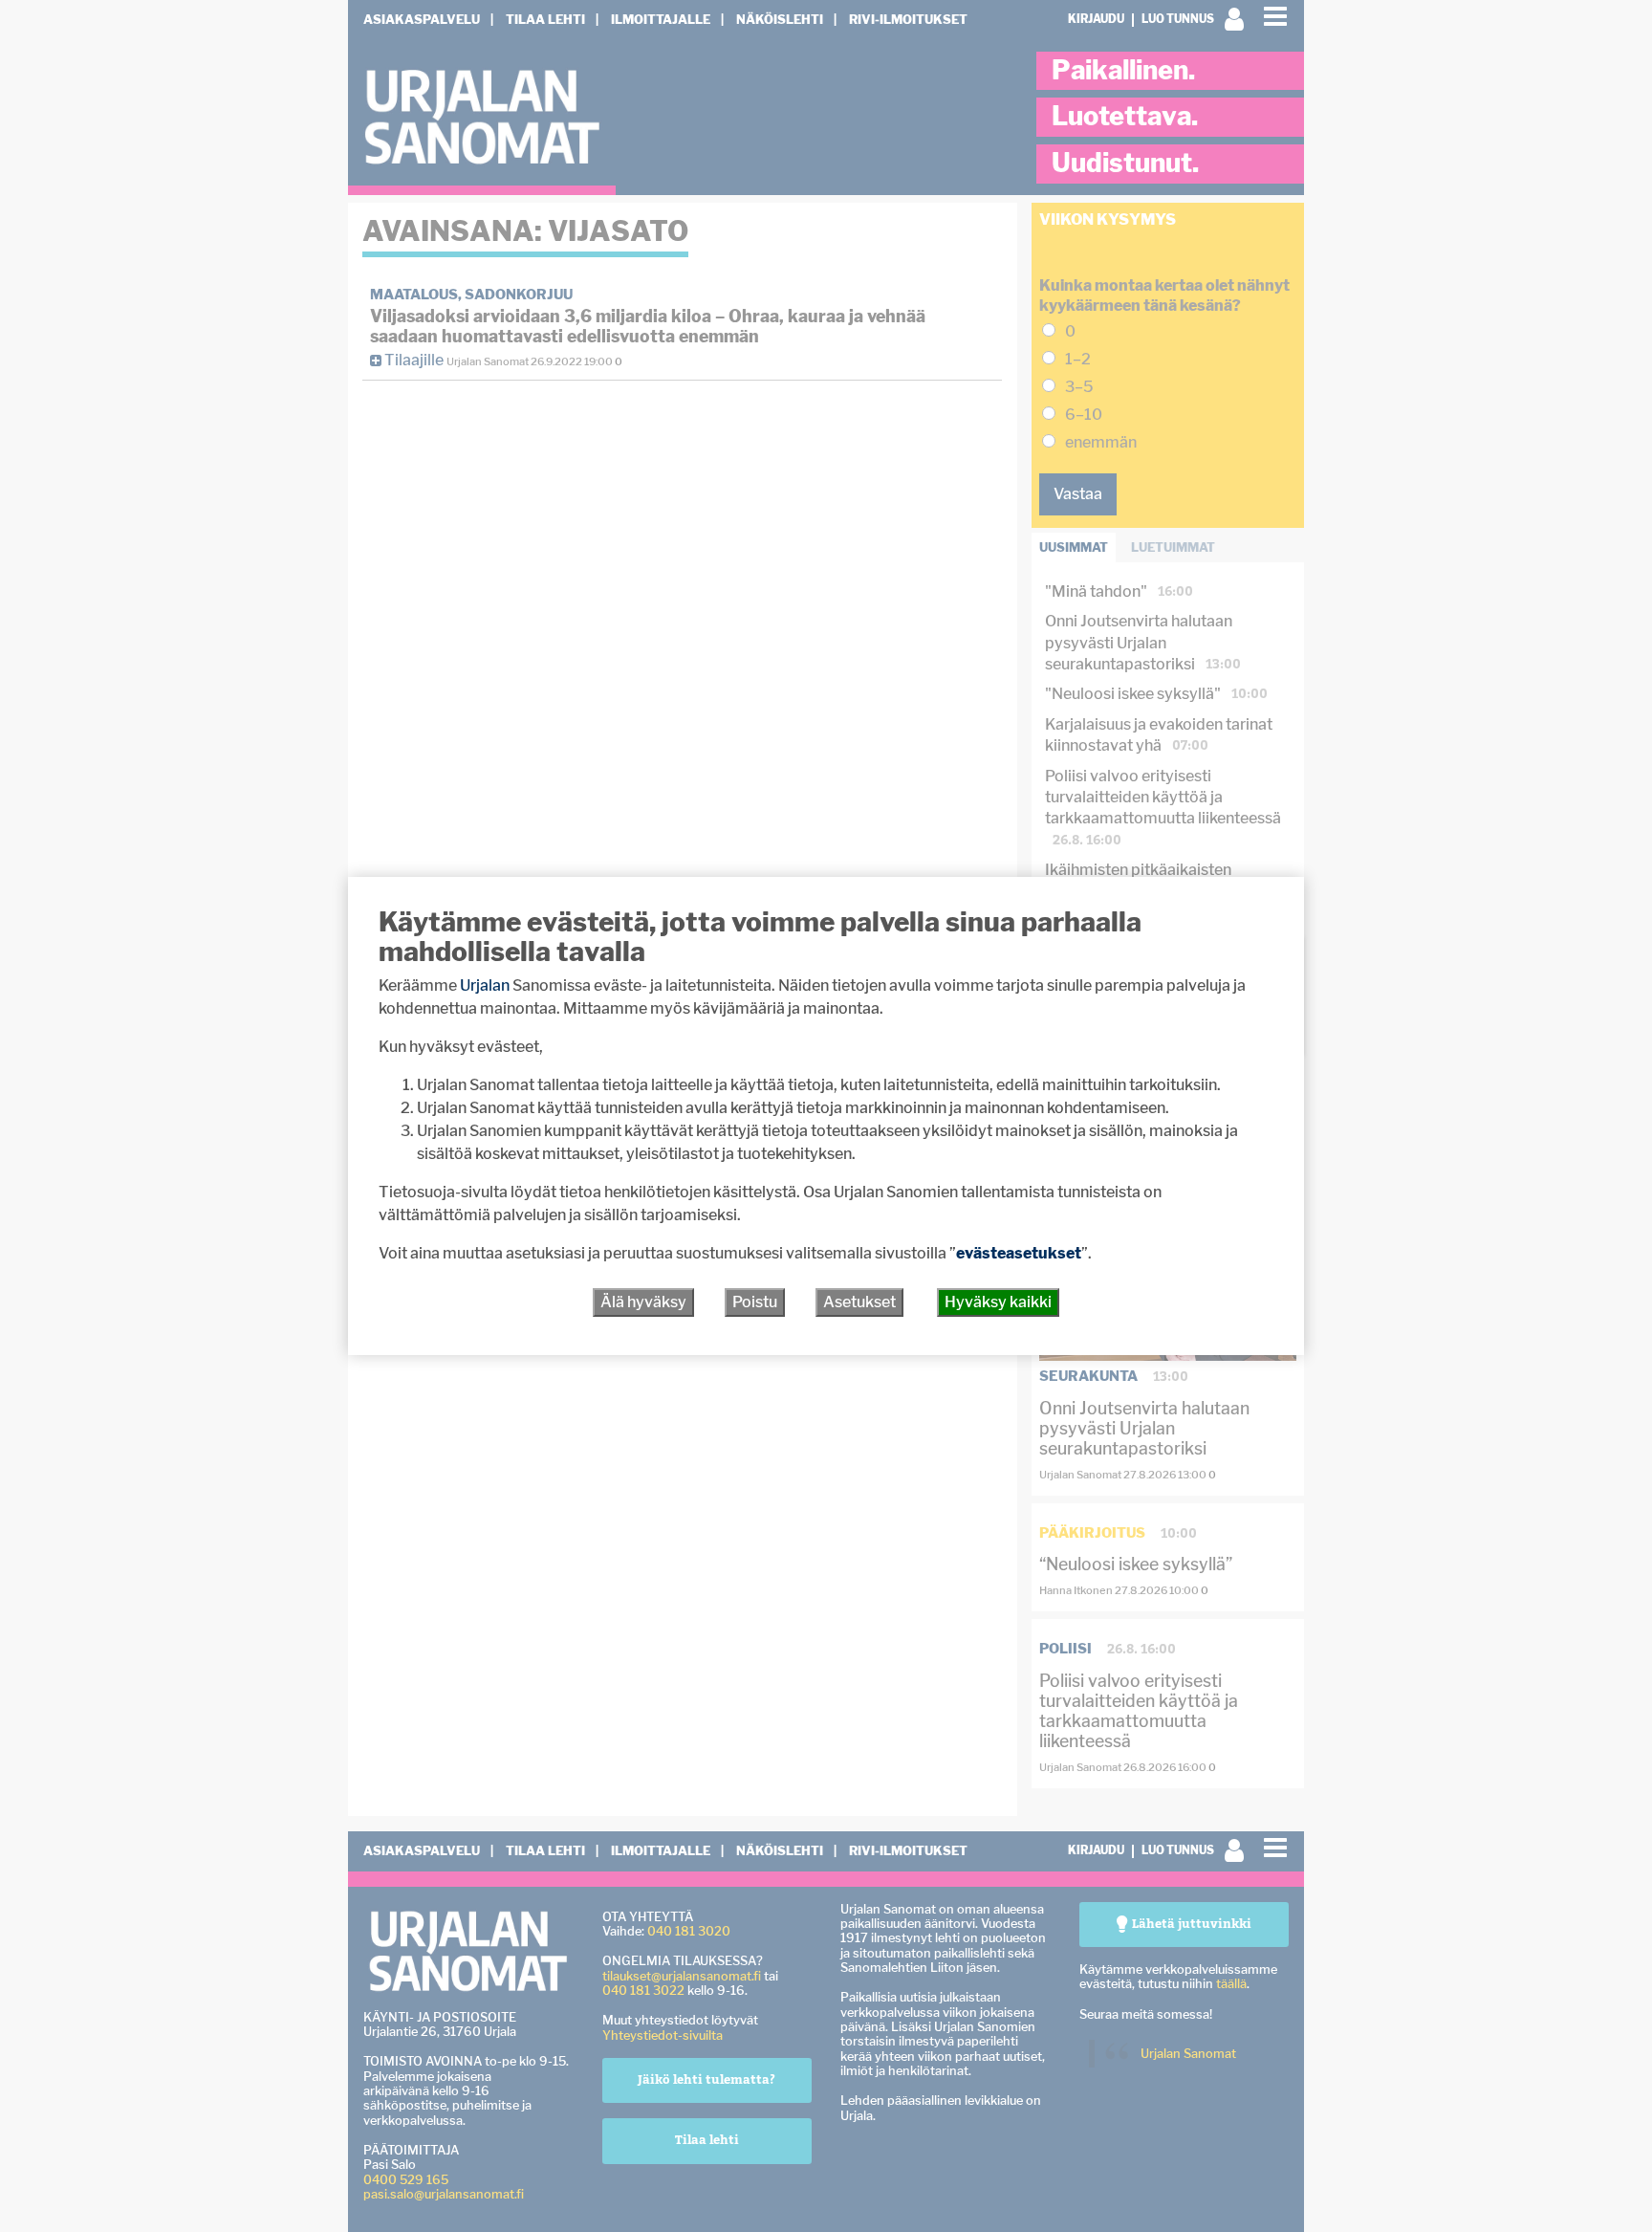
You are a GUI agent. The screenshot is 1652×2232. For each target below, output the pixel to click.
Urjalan (485, 985)
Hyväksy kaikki (998, 1302)
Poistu (755, 1302)
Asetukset (859, 1302)
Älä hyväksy (643, 1302)
